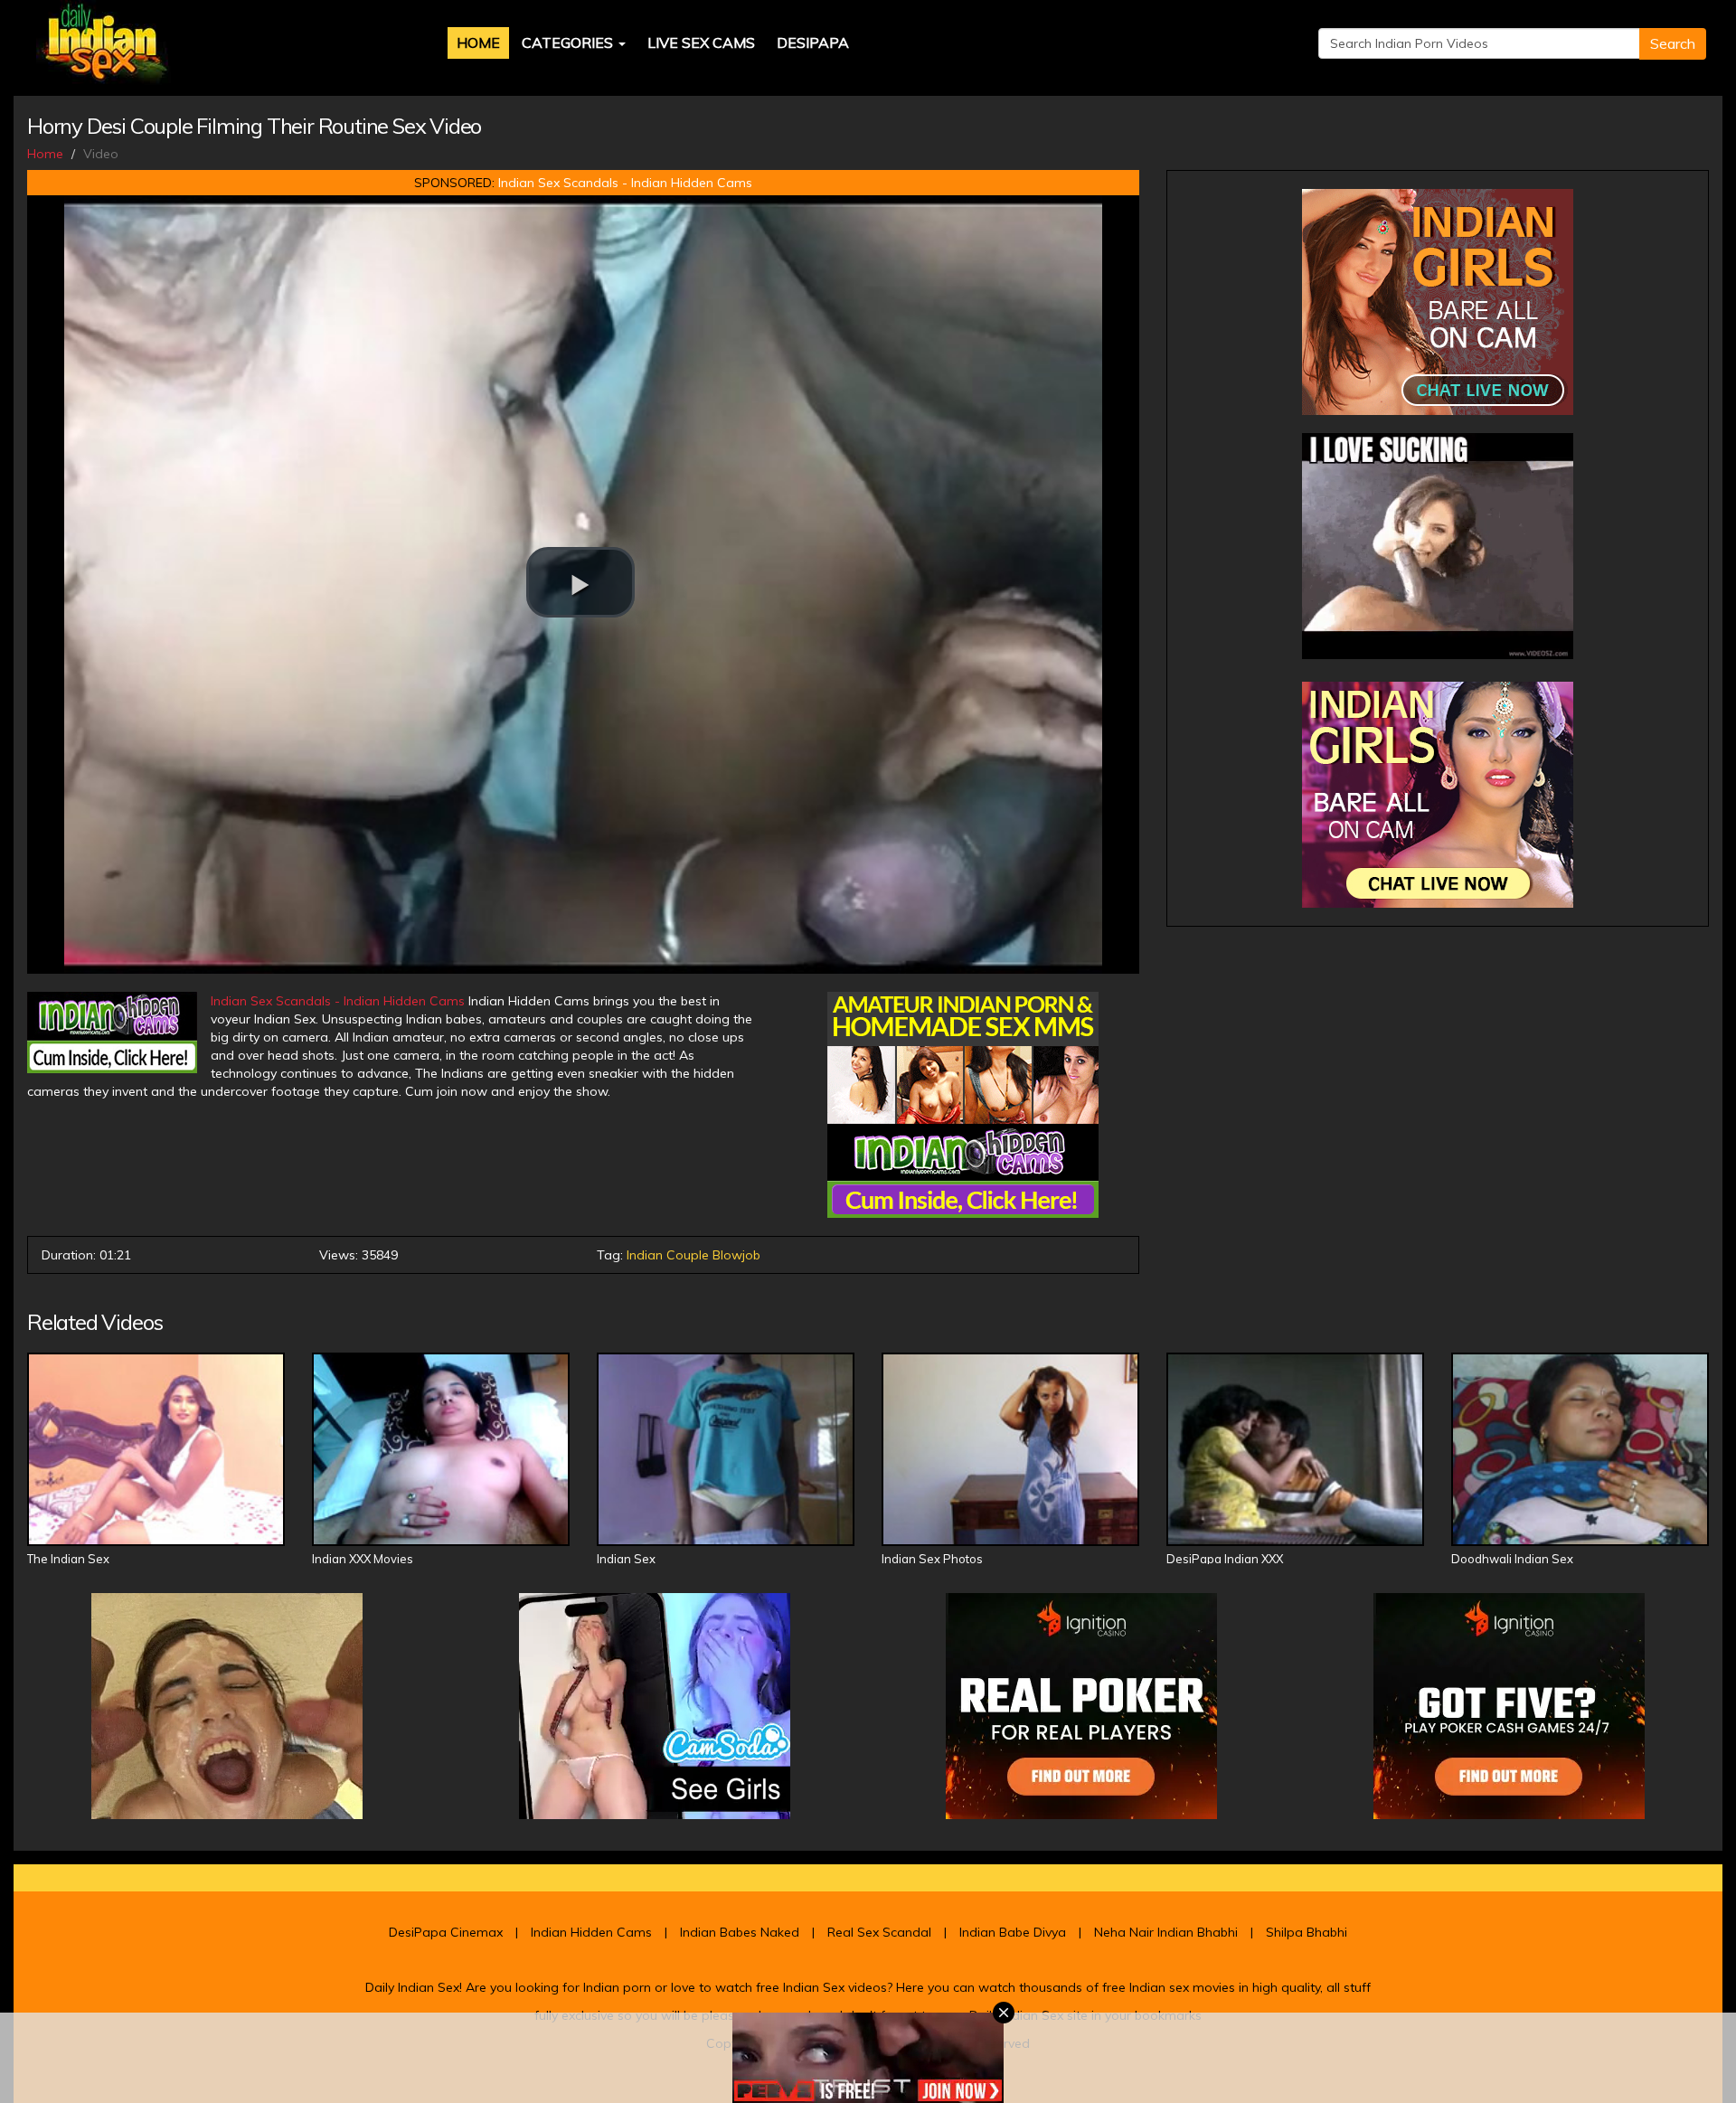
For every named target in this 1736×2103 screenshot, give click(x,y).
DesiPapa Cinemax (446, 1932)
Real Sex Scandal (879, 1932)
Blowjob (736, 1255)
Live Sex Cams (701, 42)
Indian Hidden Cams (591, 1932)
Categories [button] (569, 42)
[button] (580, 582)
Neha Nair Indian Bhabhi (1166, 1932)
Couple (688, 1255)
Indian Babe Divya (1013, 1932)
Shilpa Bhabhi (1307, 1932)
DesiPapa (813, 42)
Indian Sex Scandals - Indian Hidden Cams (625, 183)
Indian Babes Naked (740, 1932)
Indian (645, 1255)
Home (478, 42)
